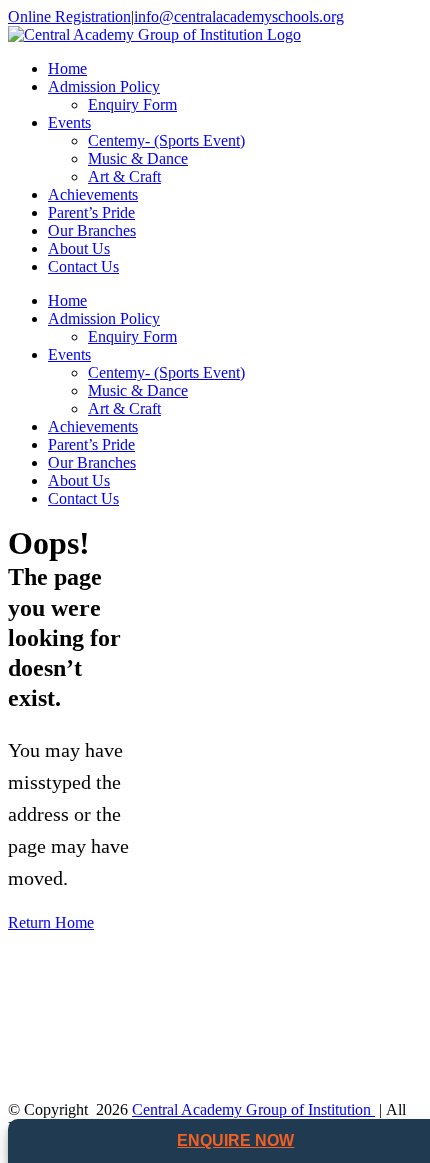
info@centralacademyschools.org (239, 16)
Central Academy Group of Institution (253, 1109)
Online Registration (69, 16)
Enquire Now (235, 1140)
